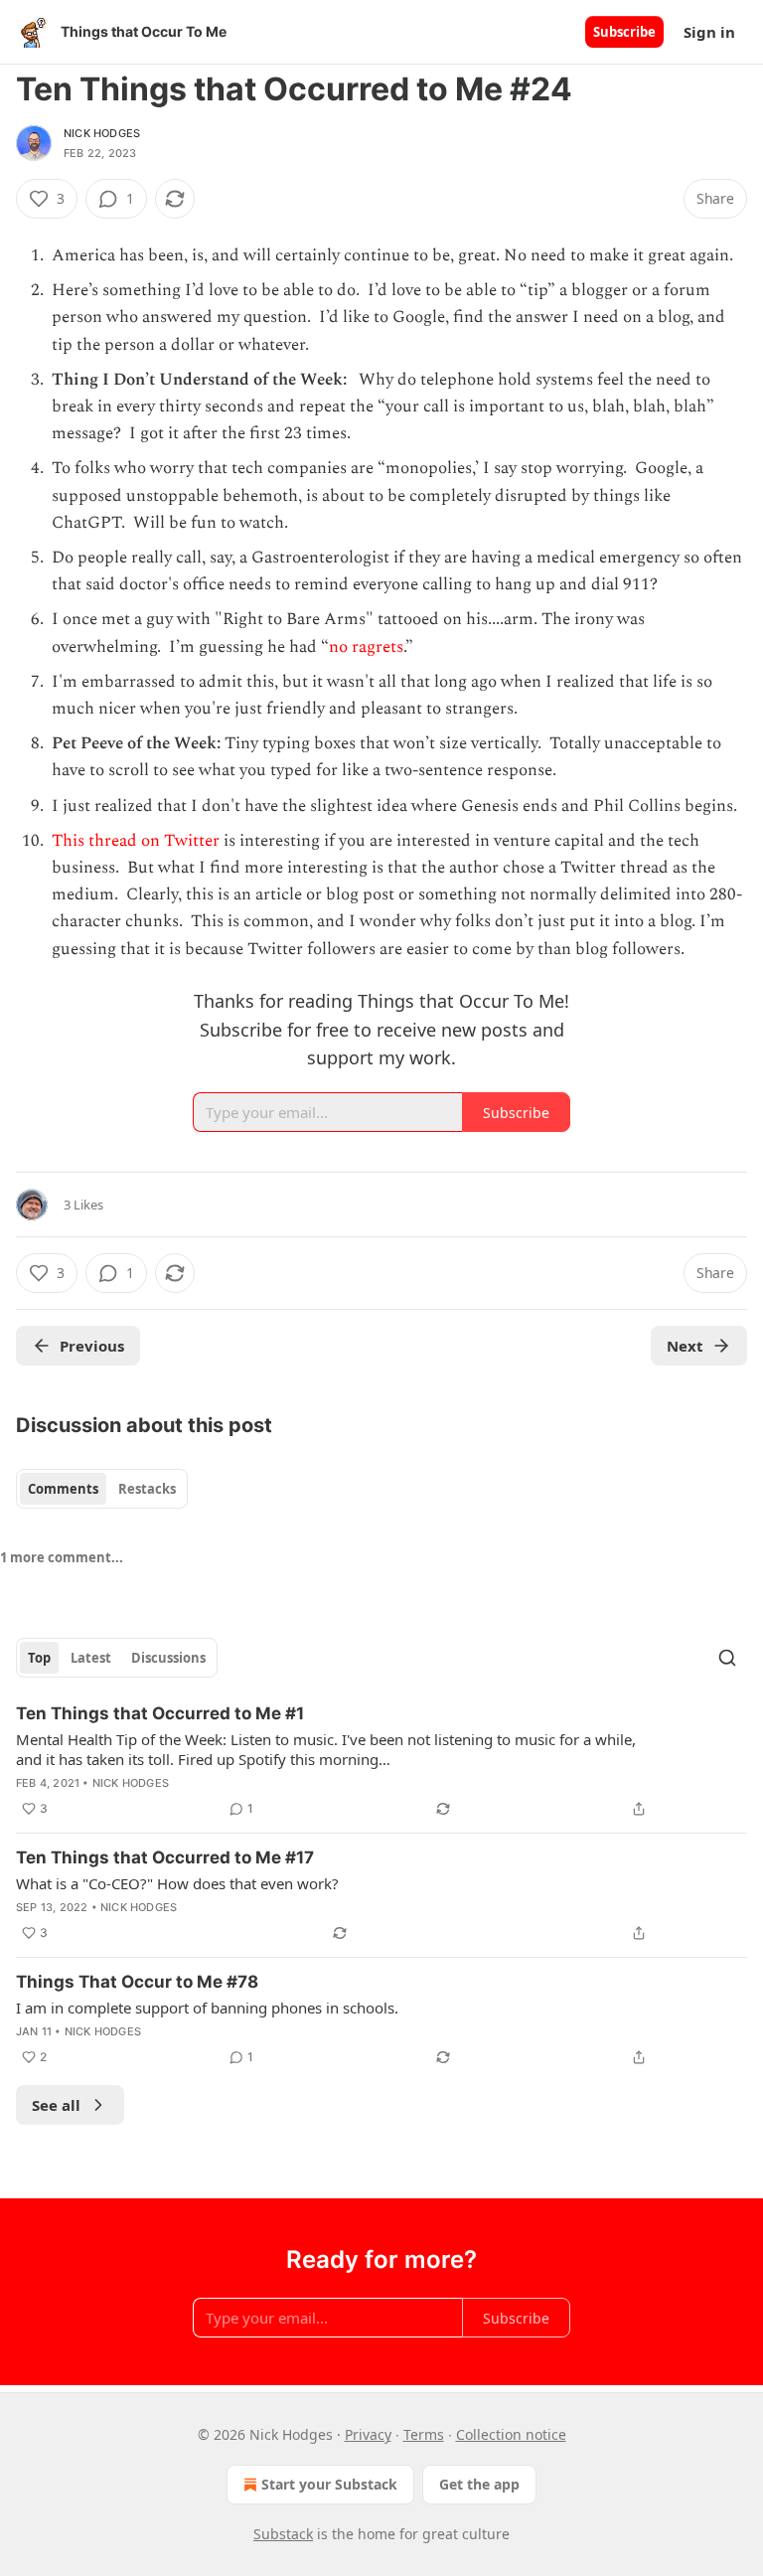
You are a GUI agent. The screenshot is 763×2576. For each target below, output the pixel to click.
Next (685, 1346)
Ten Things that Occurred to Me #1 (160, 1713)
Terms (424, 2434)
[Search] (727, 1658)
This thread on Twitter (138, 841)
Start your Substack (329, 2484)
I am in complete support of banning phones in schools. (207, 2008)
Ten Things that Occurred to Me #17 (165, 1857)
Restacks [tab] (147, 1489)
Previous (92, 1346)
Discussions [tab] (168, 1658)
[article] (381, 1761)
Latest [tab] (91, 1658)
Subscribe (624, 32)
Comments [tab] (63, 1489)
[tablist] (102, 1489)
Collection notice (511, 2434)
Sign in (709, 32)
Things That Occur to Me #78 (137, 1982)
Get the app (479, 2484)
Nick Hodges (102, 133)
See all (56, 2105)
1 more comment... (62, 1557)
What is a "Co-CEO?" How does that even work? (177, 1883)
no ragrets (366, 647)
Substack (283, 2534)
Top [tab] (39, 1658)
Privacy (368, 2434)
